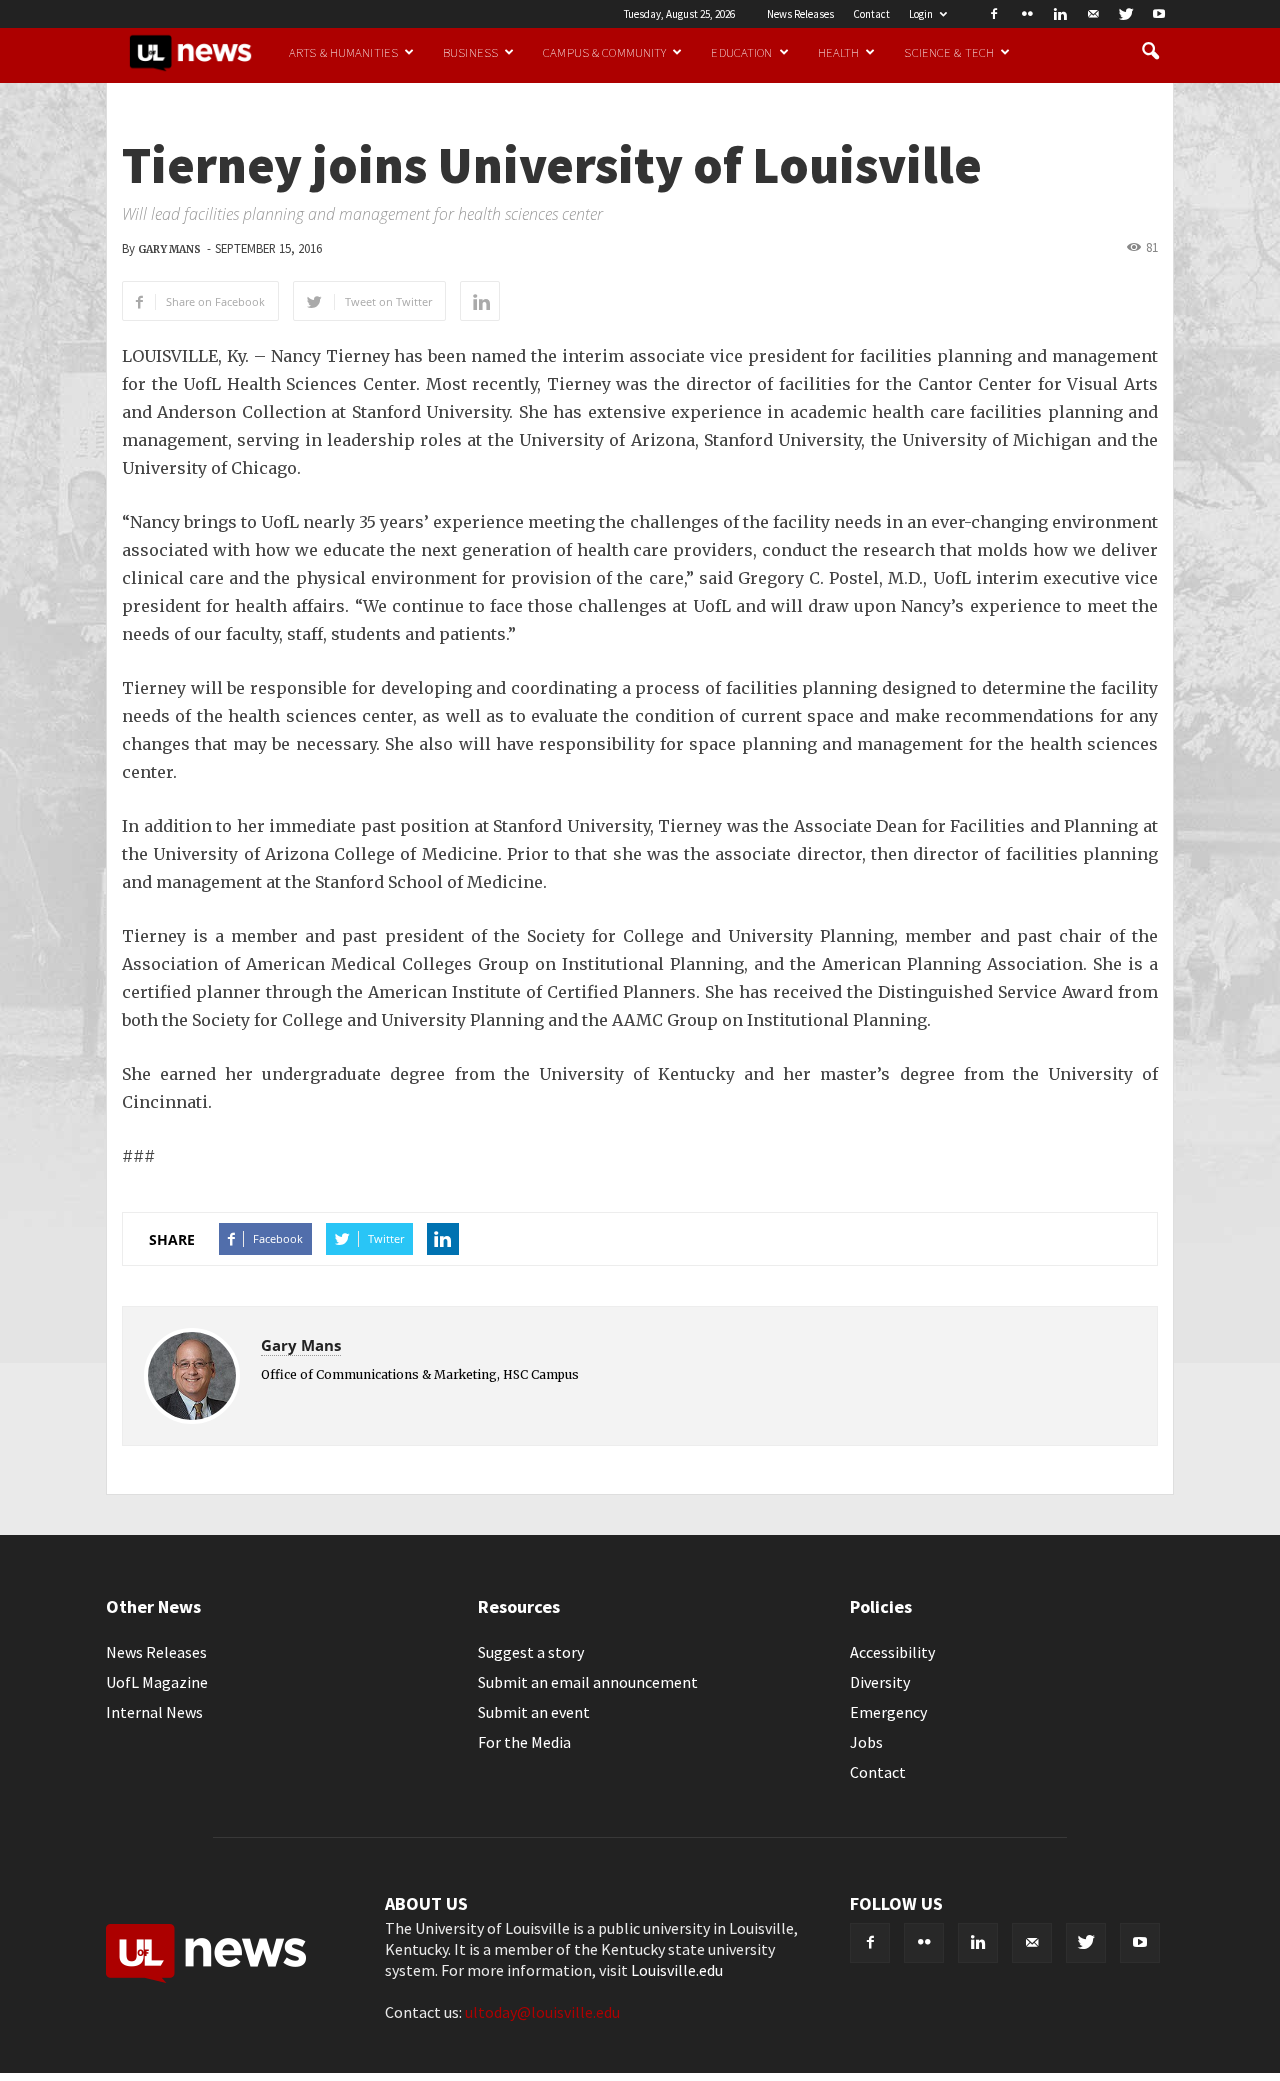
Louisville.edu (677, 1970)
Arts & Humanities (343, 52)
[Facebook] (994, 14)
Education (741, 52)
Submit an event (534, 1712)
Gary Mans (169, 249)
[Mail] (1093, 14)
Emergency (888, 1712)
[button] (1150, 52)
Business (470, 52)
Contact (871, 14)
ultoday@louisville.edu (542, 2012)
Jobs (866, 1742)
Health (839, 52)
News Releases (800, 14)
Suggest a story (531, 1652)
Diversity (880, 1682)
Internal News (154, 1712)
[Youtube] (1159, 14)
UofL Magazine (157, 1682)
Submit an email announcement (588, 1682)
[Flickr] (1027, 14)
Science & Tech (949, 52)
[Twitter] (1126, 14)
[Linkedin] (1060, 14)
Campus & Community (604, 52)
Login (921, 14)
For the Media (524, 1742)
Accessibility (892, 1652)
